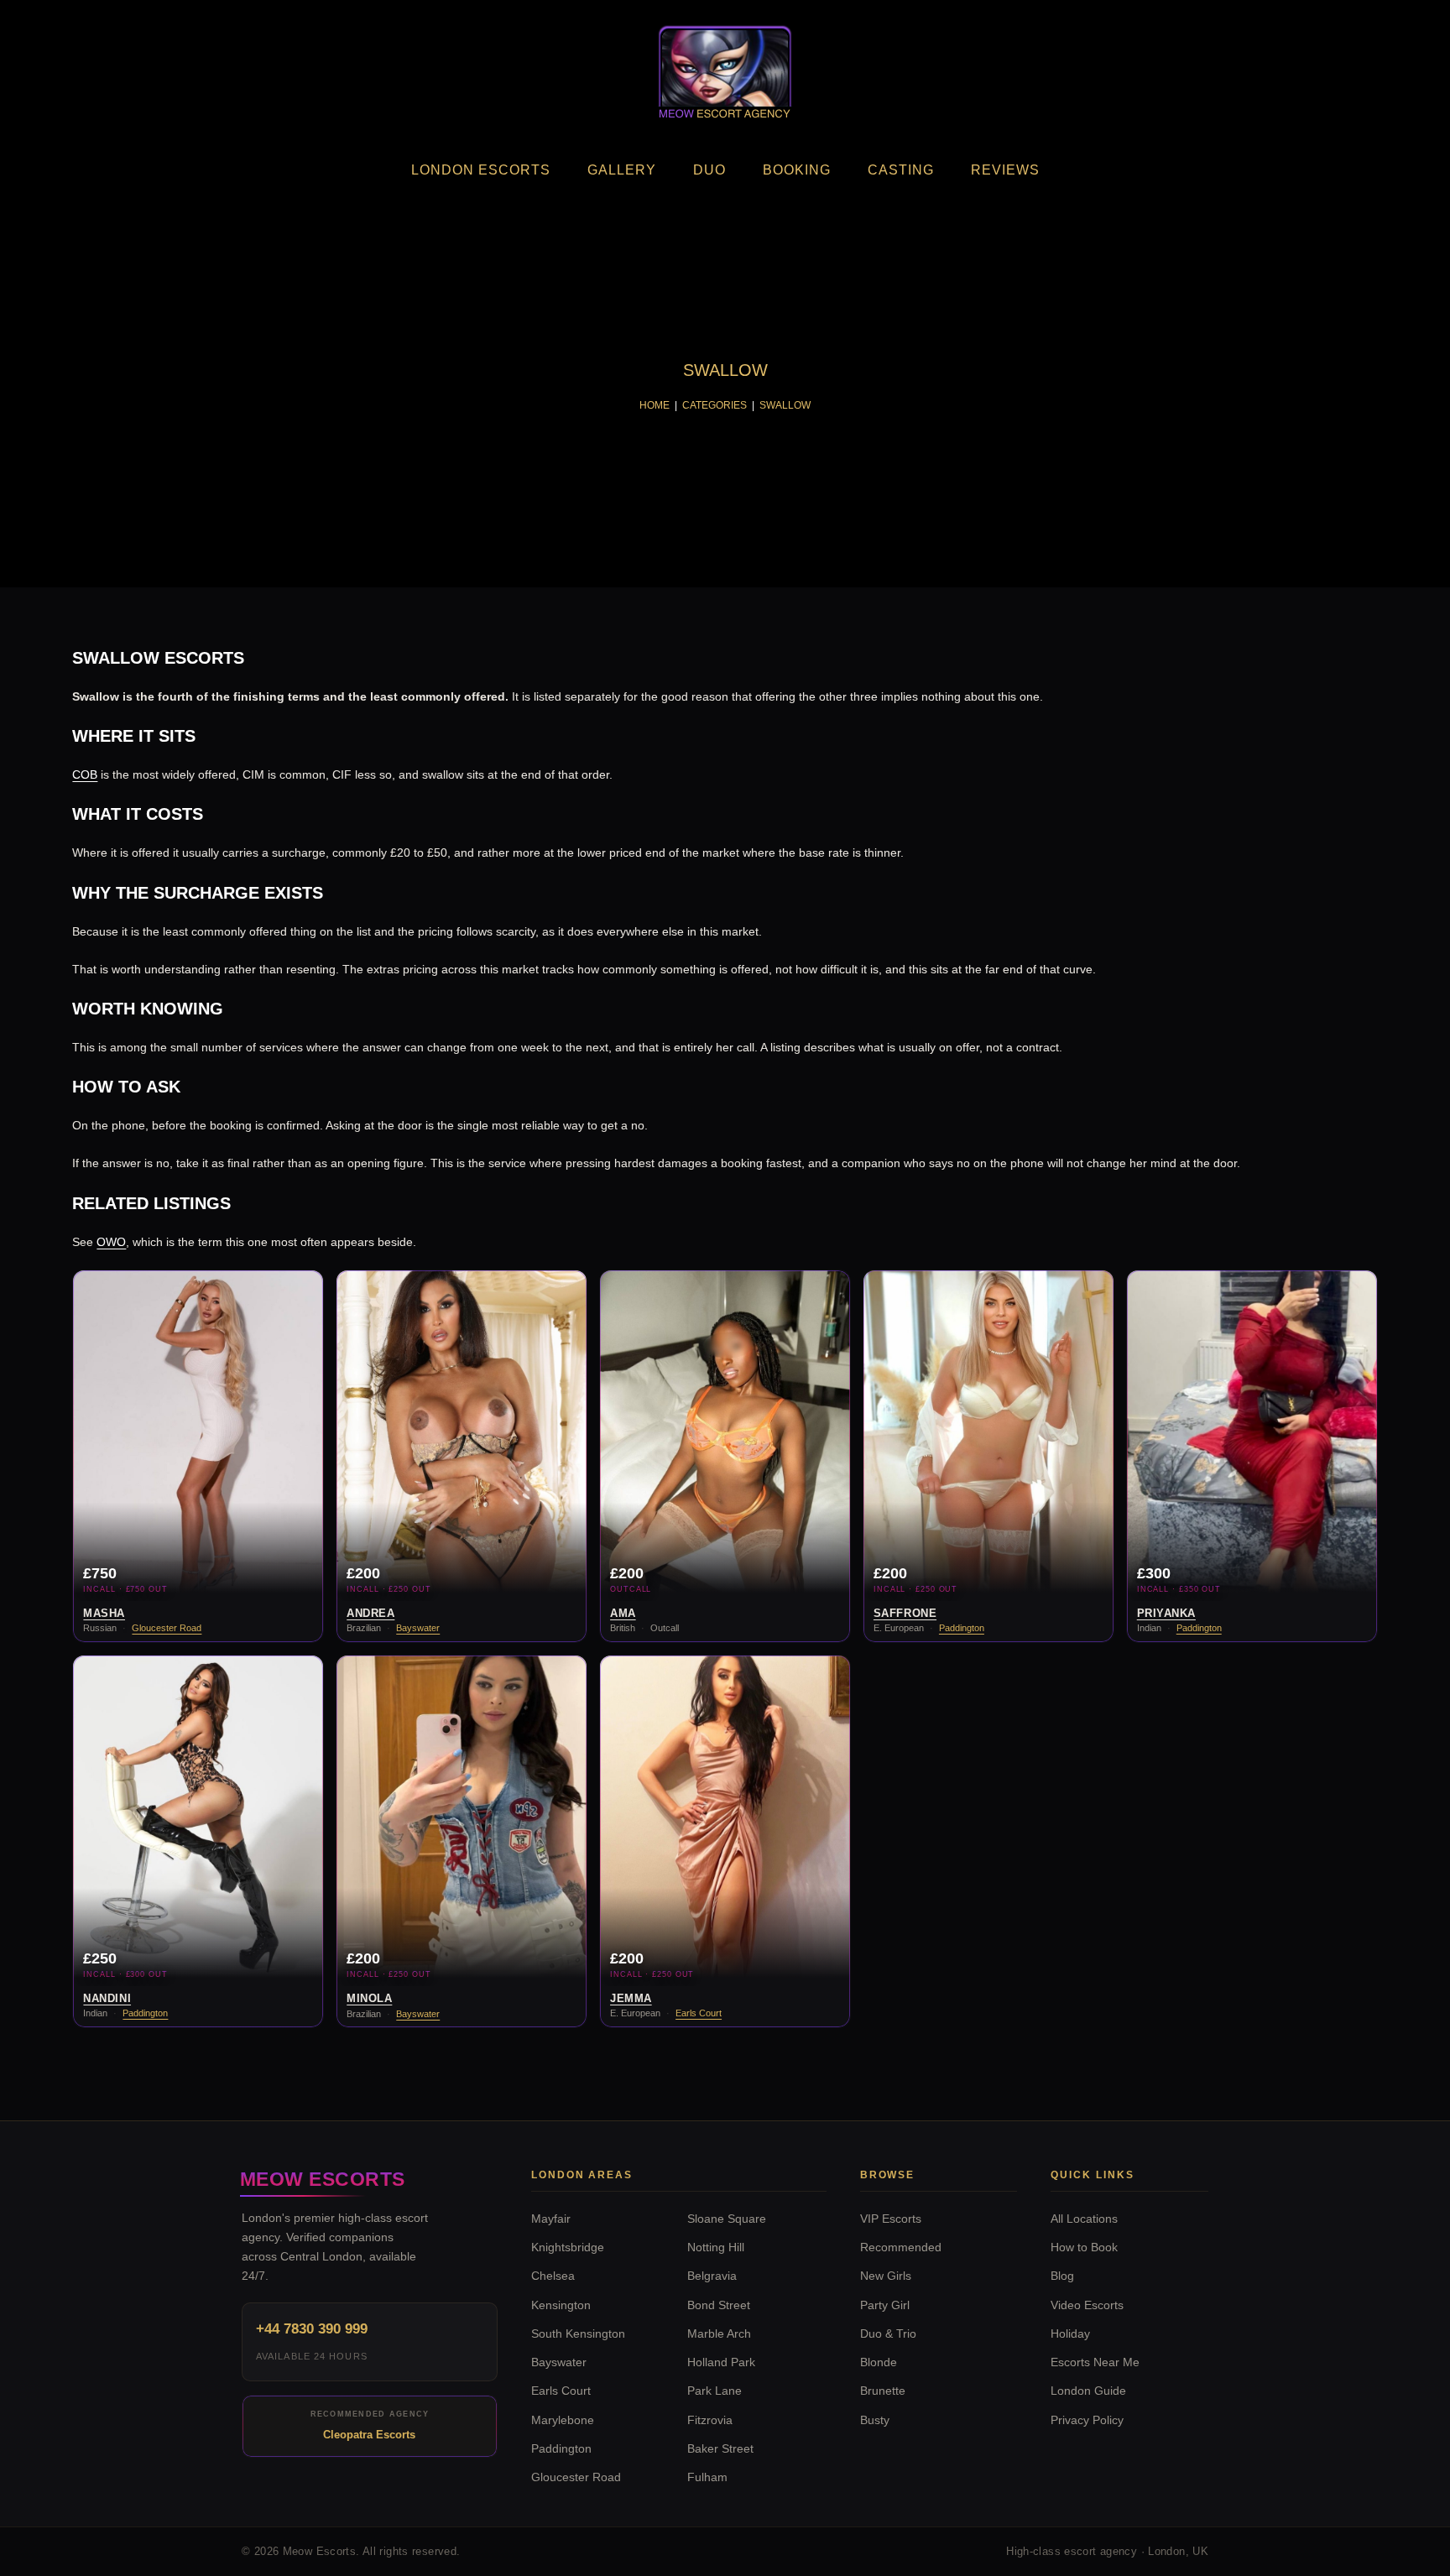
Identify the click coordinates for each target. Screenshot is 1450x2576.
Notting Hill (716, 2247)
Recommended (901, 2247)
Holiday (1070, 2334)
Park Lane (715, 2391)
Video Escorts (1087, 2305)
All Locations (1084, 2219)
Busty (875, 2420)
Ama (623, 1613)
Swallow (785, 405)
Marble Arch (719, 2334)
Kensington (561, 2305)
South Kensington (578, 2334)
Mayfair (551, 2219)
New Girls (886, 2276)
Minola (369, 1998)
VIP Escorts (891, 2219)
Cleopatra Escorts (369, 2435)
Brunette (883, 2391)
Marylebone (563, 2420)
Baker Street (720, 2449)
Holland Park (721, 2362)
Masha (104, 1613)
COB (85, 774)
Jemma (631, 1998)
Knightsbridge (568, 2247)
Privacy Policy (1087, 2420)
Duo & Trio (888, 2334)
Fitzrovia (710, 2420)
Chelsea (553, 2276)
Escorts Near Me (1095, 2362)
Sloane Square (727, 2219)
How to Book (1084, 2247)
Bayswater (418, 1628)
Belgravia (712, 2276)
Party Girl (885, 2305)
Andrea (370, 1613)
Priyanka (1166, 1613)
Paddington (962, 1628)
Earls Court (699, 2013)
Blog (1062, 2276)
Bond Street (719, 2305)
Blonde (879, 2362)
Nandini (107, 1998)
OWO (111, 1242)
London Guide (1088, 2391)
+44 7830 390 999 (312, 2329)
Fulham (707, 2477)
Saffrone (905, 1613)
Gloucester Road (167, 1628)
